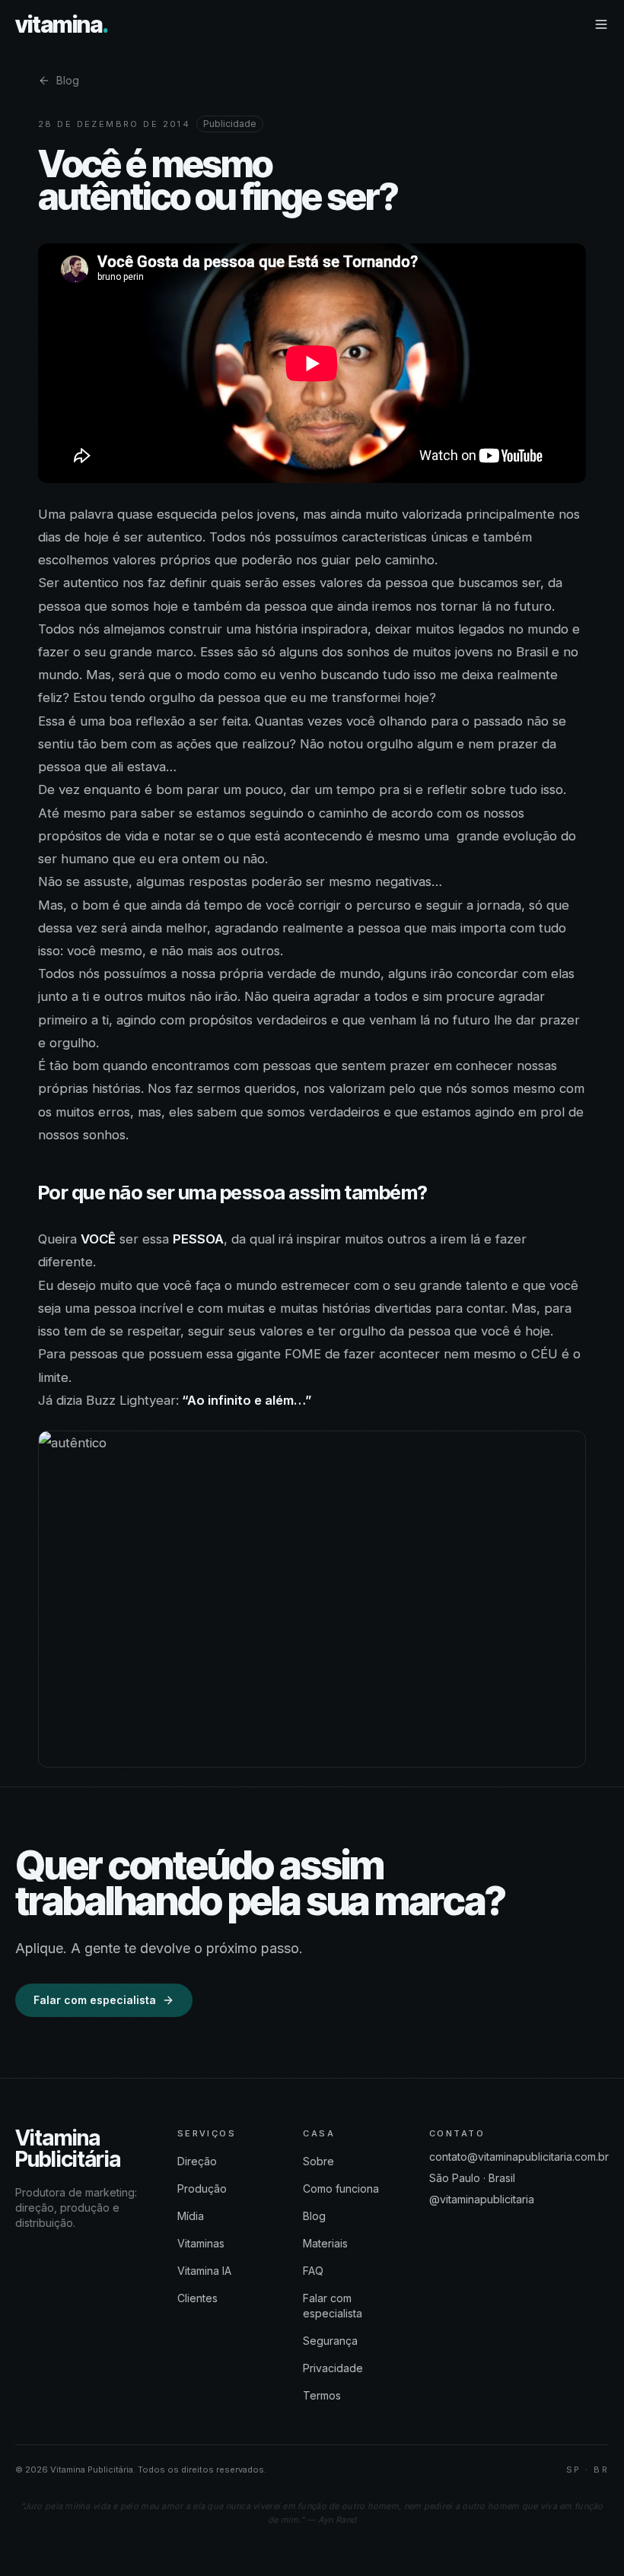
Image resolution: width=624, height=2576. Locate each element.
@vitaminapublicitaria (482, 2199)
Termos (322, 2395)
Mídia (191, 2216)
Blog (68, 80)
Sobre (318, 2161)
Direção (197, 2161)
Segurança (330, 2341)
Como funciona (341, 2188)
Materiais (325, 2243)
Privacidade (333, 2368)
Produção (202, 2188)
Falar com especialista (95, 2000)
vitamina (62, 25)
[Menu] (601, 24)
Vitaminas (201, 2243)
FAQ (313, 2271)
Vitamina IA (204, 2271)
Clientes (197, 2298)
